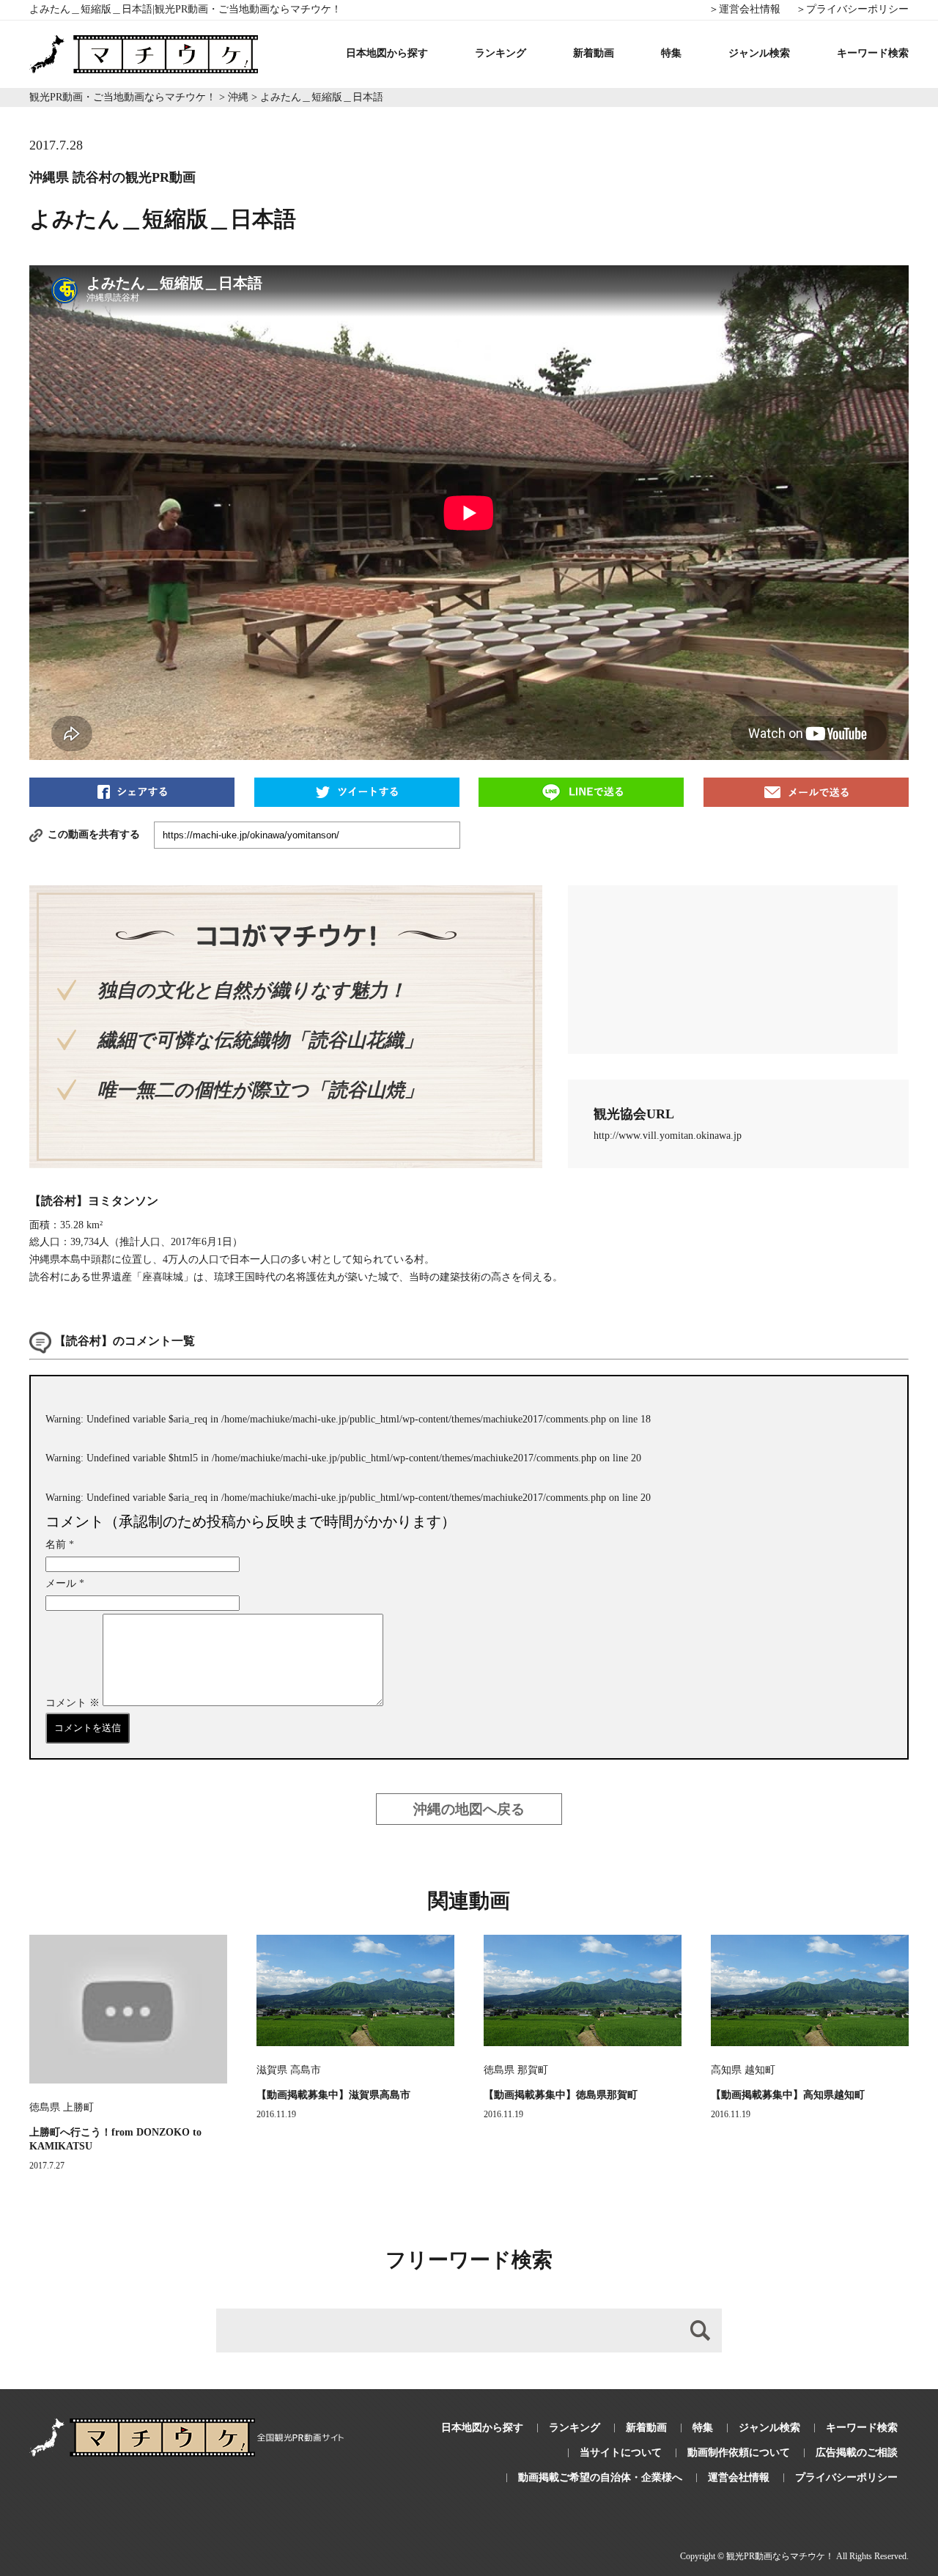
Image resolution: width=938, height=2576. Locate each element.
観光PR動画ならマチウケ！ (780, 2556)
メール (65, 1583)
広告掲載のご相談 (857, 2453)
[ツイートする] (357, 791)
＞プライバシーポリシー (852, 9)
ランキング (501, 53)
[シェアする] (132, 791)
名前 (60, 1545)
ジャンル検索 (759, 53)
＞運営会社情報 (745, 9)
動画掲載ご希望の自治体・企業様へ (600, 2477)
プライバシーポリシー (846, 2477)
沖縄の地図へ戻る (469, 1809)
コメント (73, 1703)
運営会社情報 (739, 2477)
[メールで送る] (806, 791)
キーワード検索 (873, 53)
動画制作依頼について (739, 2453)
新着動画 (594, 53)
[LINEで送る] (581, 791)
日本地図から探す (387, 53)
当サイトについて (621, 2453)
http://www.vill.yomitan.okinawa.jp (668, 1136)
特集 (671, 53)
